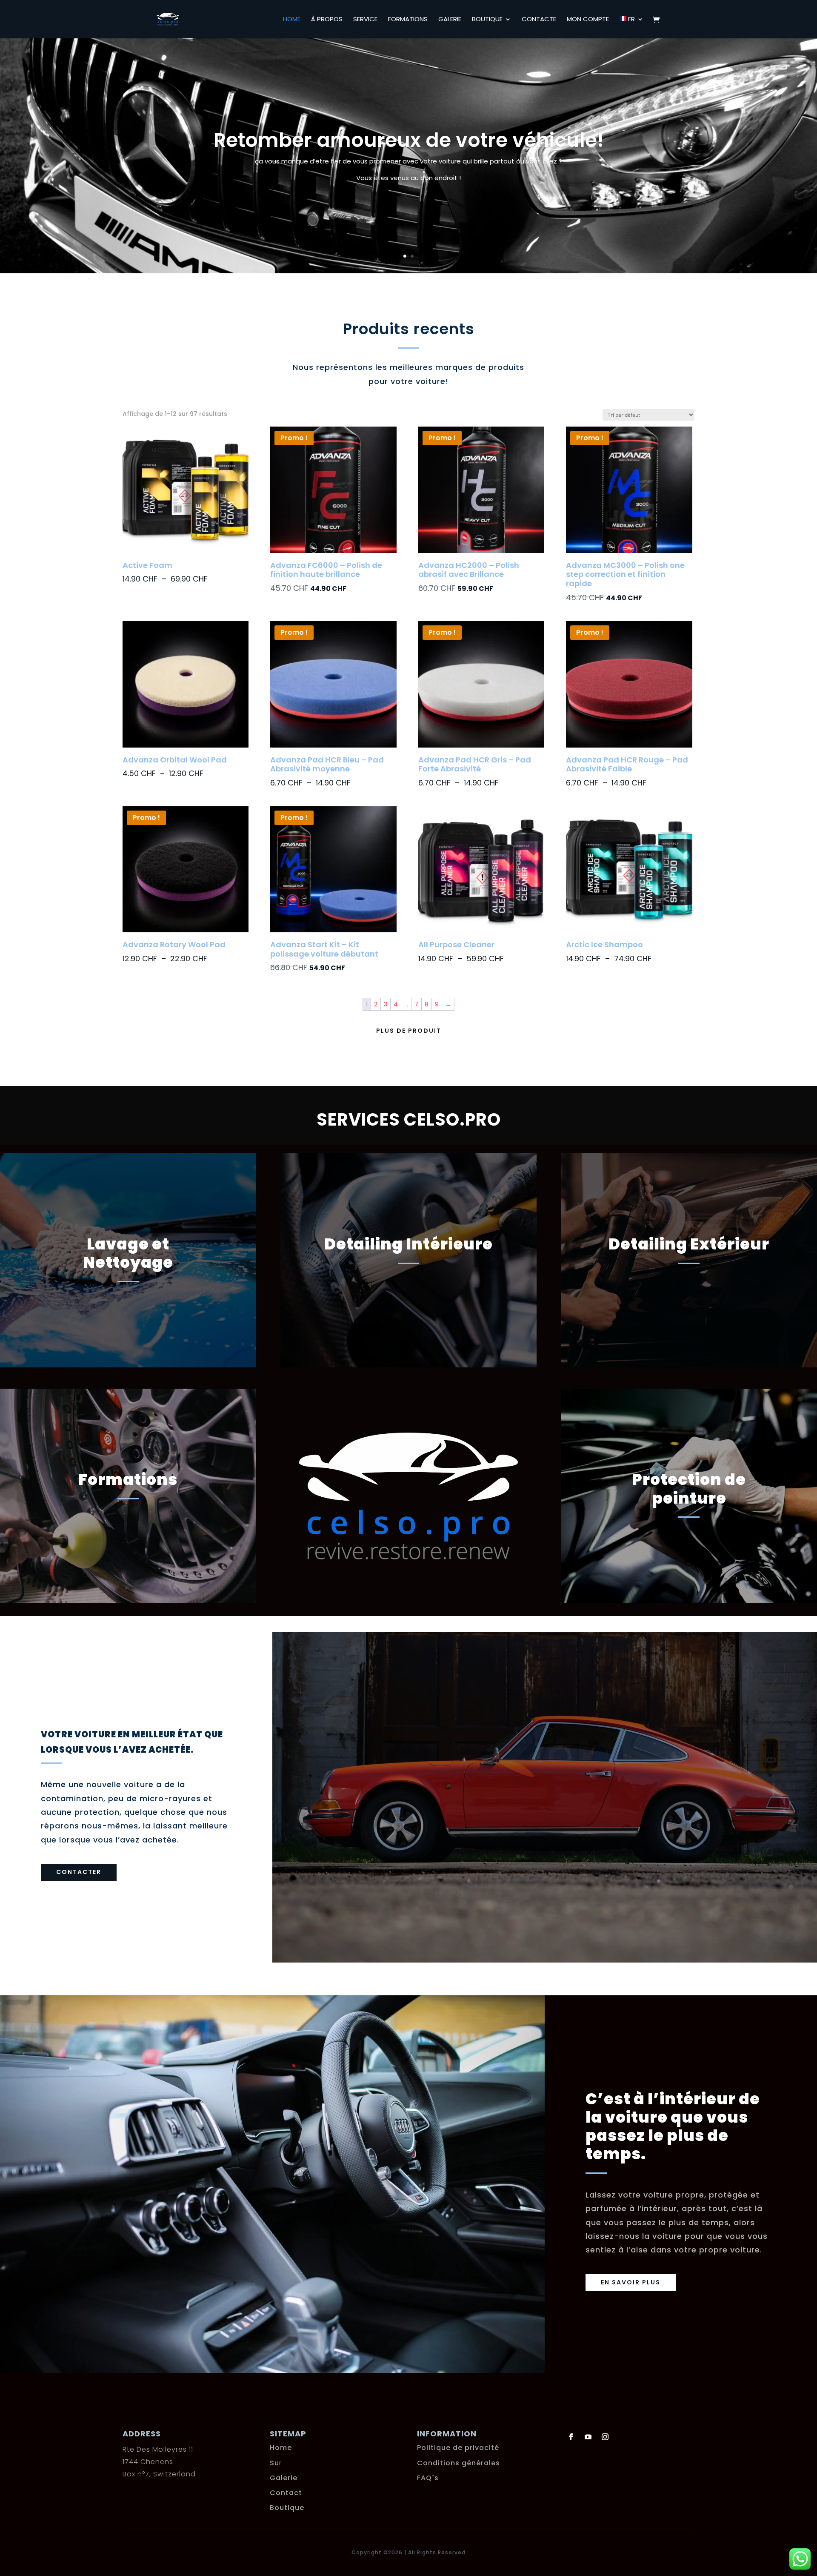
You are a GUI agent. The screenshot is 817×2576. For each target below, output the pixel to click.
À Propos (327, 20)
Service (365, 20)
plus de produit (409, 1031)
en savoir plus (631, 2282)
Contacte (539, 20)
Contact (286, 2493)
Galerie (450, 20)
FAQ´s (428, 2478)
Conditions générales (458, 2463)
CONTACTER (79, 1872)
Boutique (487, 20)
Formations (408, 20)
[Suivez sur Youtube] (588, 2437)
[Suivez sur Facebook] (571, 2437)
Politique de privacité (458, 2448)
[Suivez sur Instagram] (605, 2437)
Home (292, 20)
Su (274, 2463)
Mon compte (588, 20)
